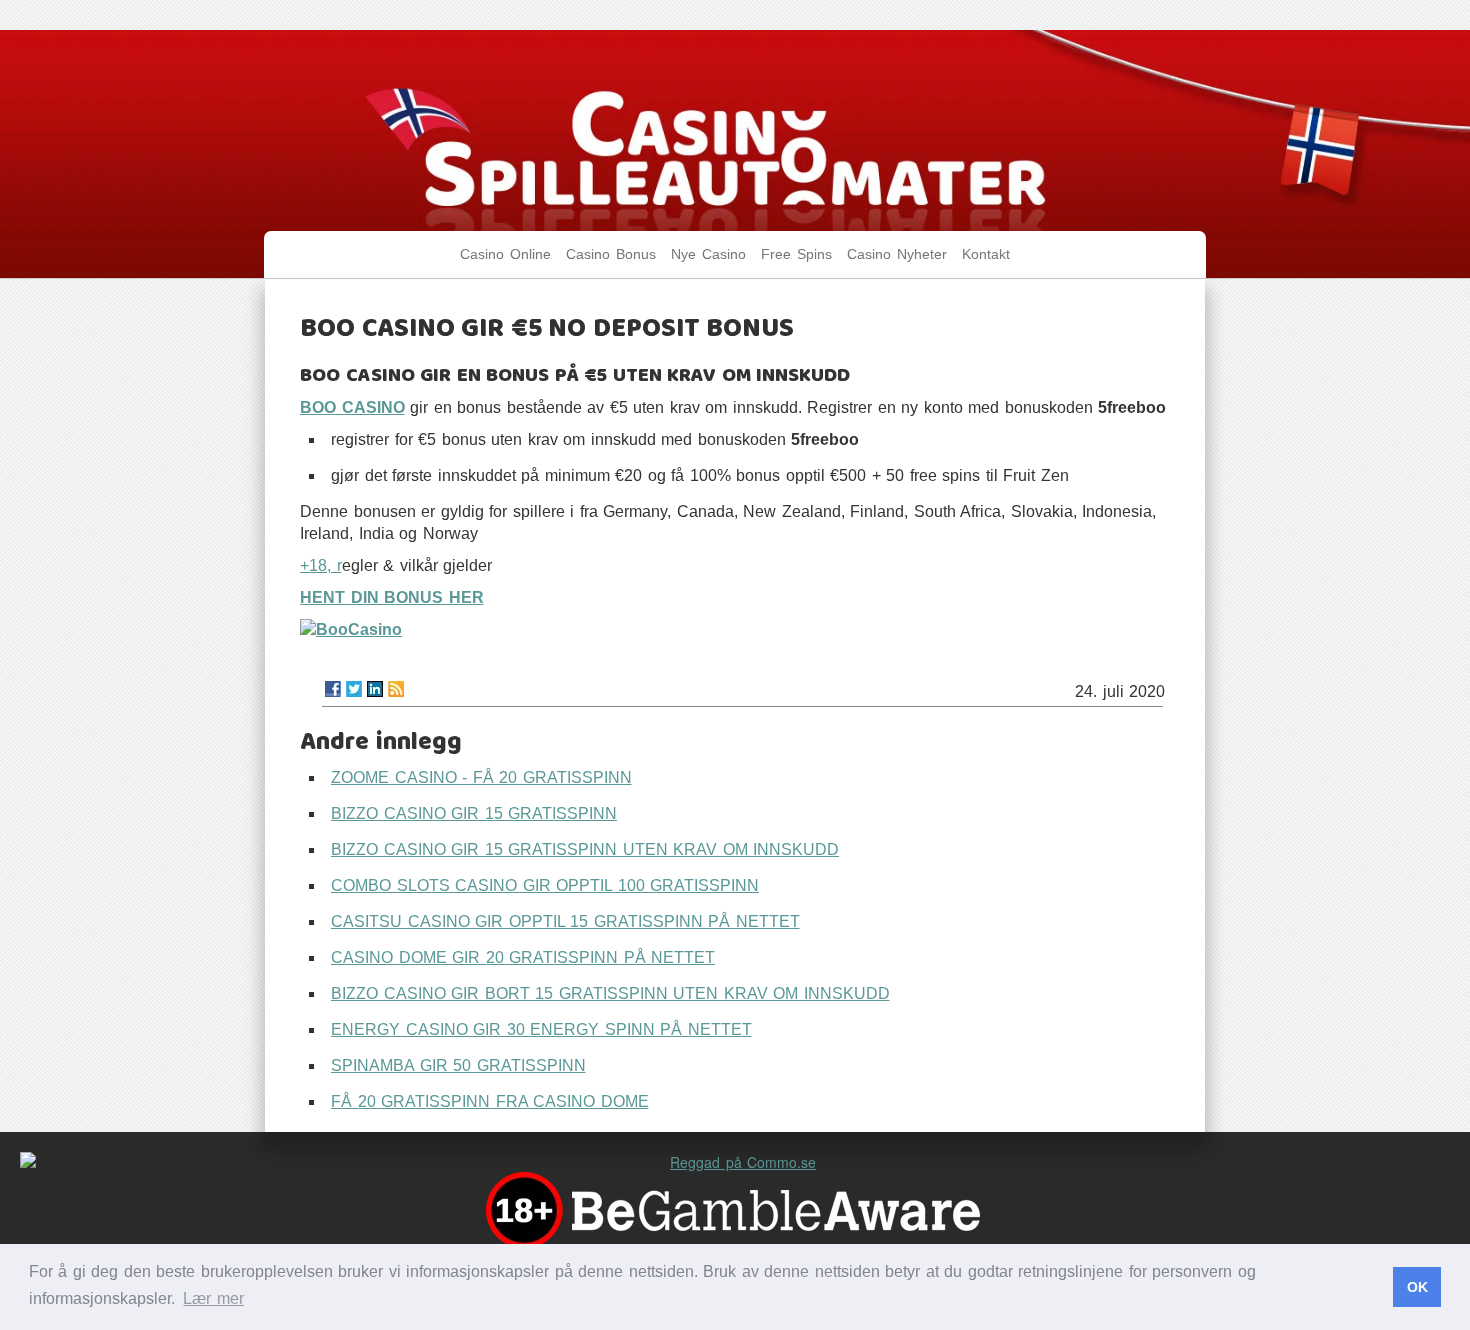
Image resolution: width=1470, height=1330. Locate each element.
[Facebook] (333, 689)
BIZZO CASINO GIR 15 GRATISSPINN (474, 813)
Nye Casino (708, 254)
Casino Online (505, 254)
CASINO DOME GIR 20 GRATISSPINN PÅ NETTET (523, 957)
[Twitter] (354, 689)
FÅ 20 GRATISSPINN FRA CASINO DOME (490, 1101)
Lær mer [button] (213, 1298)
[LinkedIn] (375, 689)
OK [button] (1417, 1287)
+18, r (321, 565)
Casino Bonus (611, 254)
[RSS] (396, 689)
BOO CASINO (352, 407)
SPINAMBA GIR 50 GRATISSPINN (458, 1065)
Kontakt (986, 254)
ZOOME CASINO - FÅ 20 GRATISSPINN (481, 777)
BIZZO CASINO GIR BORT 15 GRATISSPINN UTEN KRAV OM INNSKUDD (610, 993)
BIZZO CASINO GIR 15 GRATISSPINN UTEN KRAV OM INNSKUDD (585, 849)
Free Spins (796, 254)
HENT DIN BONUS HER (392, 597)
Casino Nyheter (897, 254)
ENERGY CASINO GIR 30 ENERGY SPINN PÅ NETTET (541, 1029)
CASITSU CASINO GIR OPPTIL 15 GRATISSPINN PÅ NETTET (565, 921)
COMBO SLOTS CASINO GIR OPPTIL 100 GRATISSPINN (545, 885)
